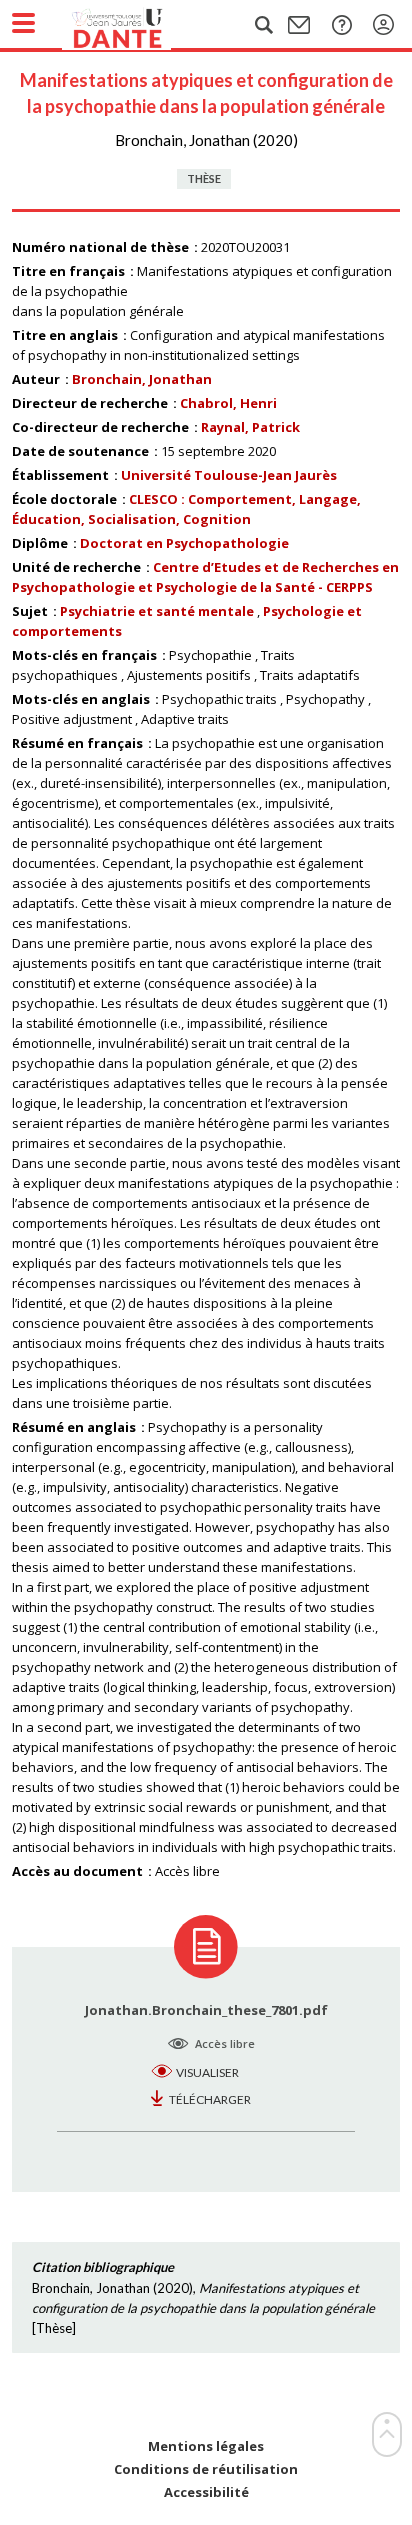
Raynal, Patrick (250, 427)
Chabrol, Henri (228, 403)
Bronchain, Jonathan (142, 379)
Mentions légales (206, 2446)
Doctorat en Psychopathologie (184, 543)
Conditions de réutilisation (206, 2469)
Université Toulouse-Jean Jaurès (229, 475)
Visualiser (207, 2072)
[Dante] (137, 25)
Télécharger (210, 2099)
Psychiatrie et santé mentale (157, 611)
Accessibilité (206, 2492)
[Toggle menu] (23, 23)
